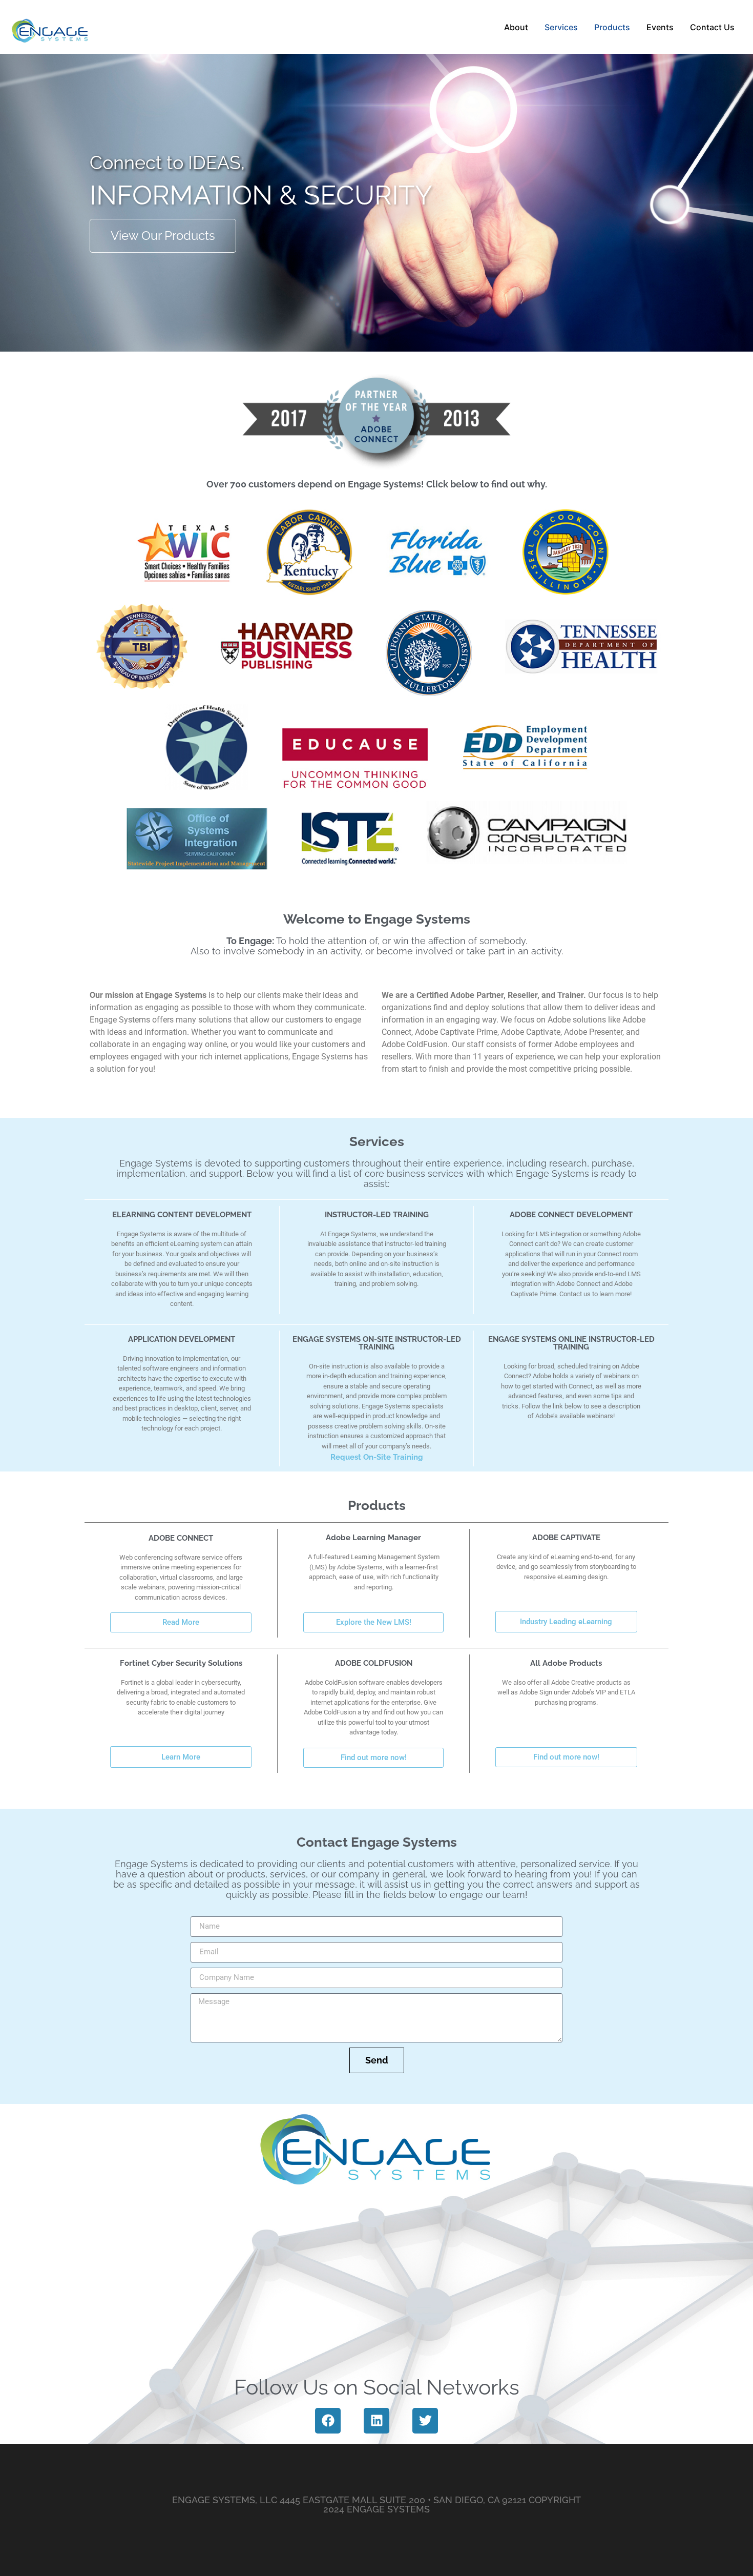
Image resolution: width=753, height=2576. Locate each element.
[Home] (50, 27)
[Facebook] (328, 2421)
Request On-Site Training (377, 1457)
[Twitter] (425, 2421)
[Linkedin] (376, 2421)
